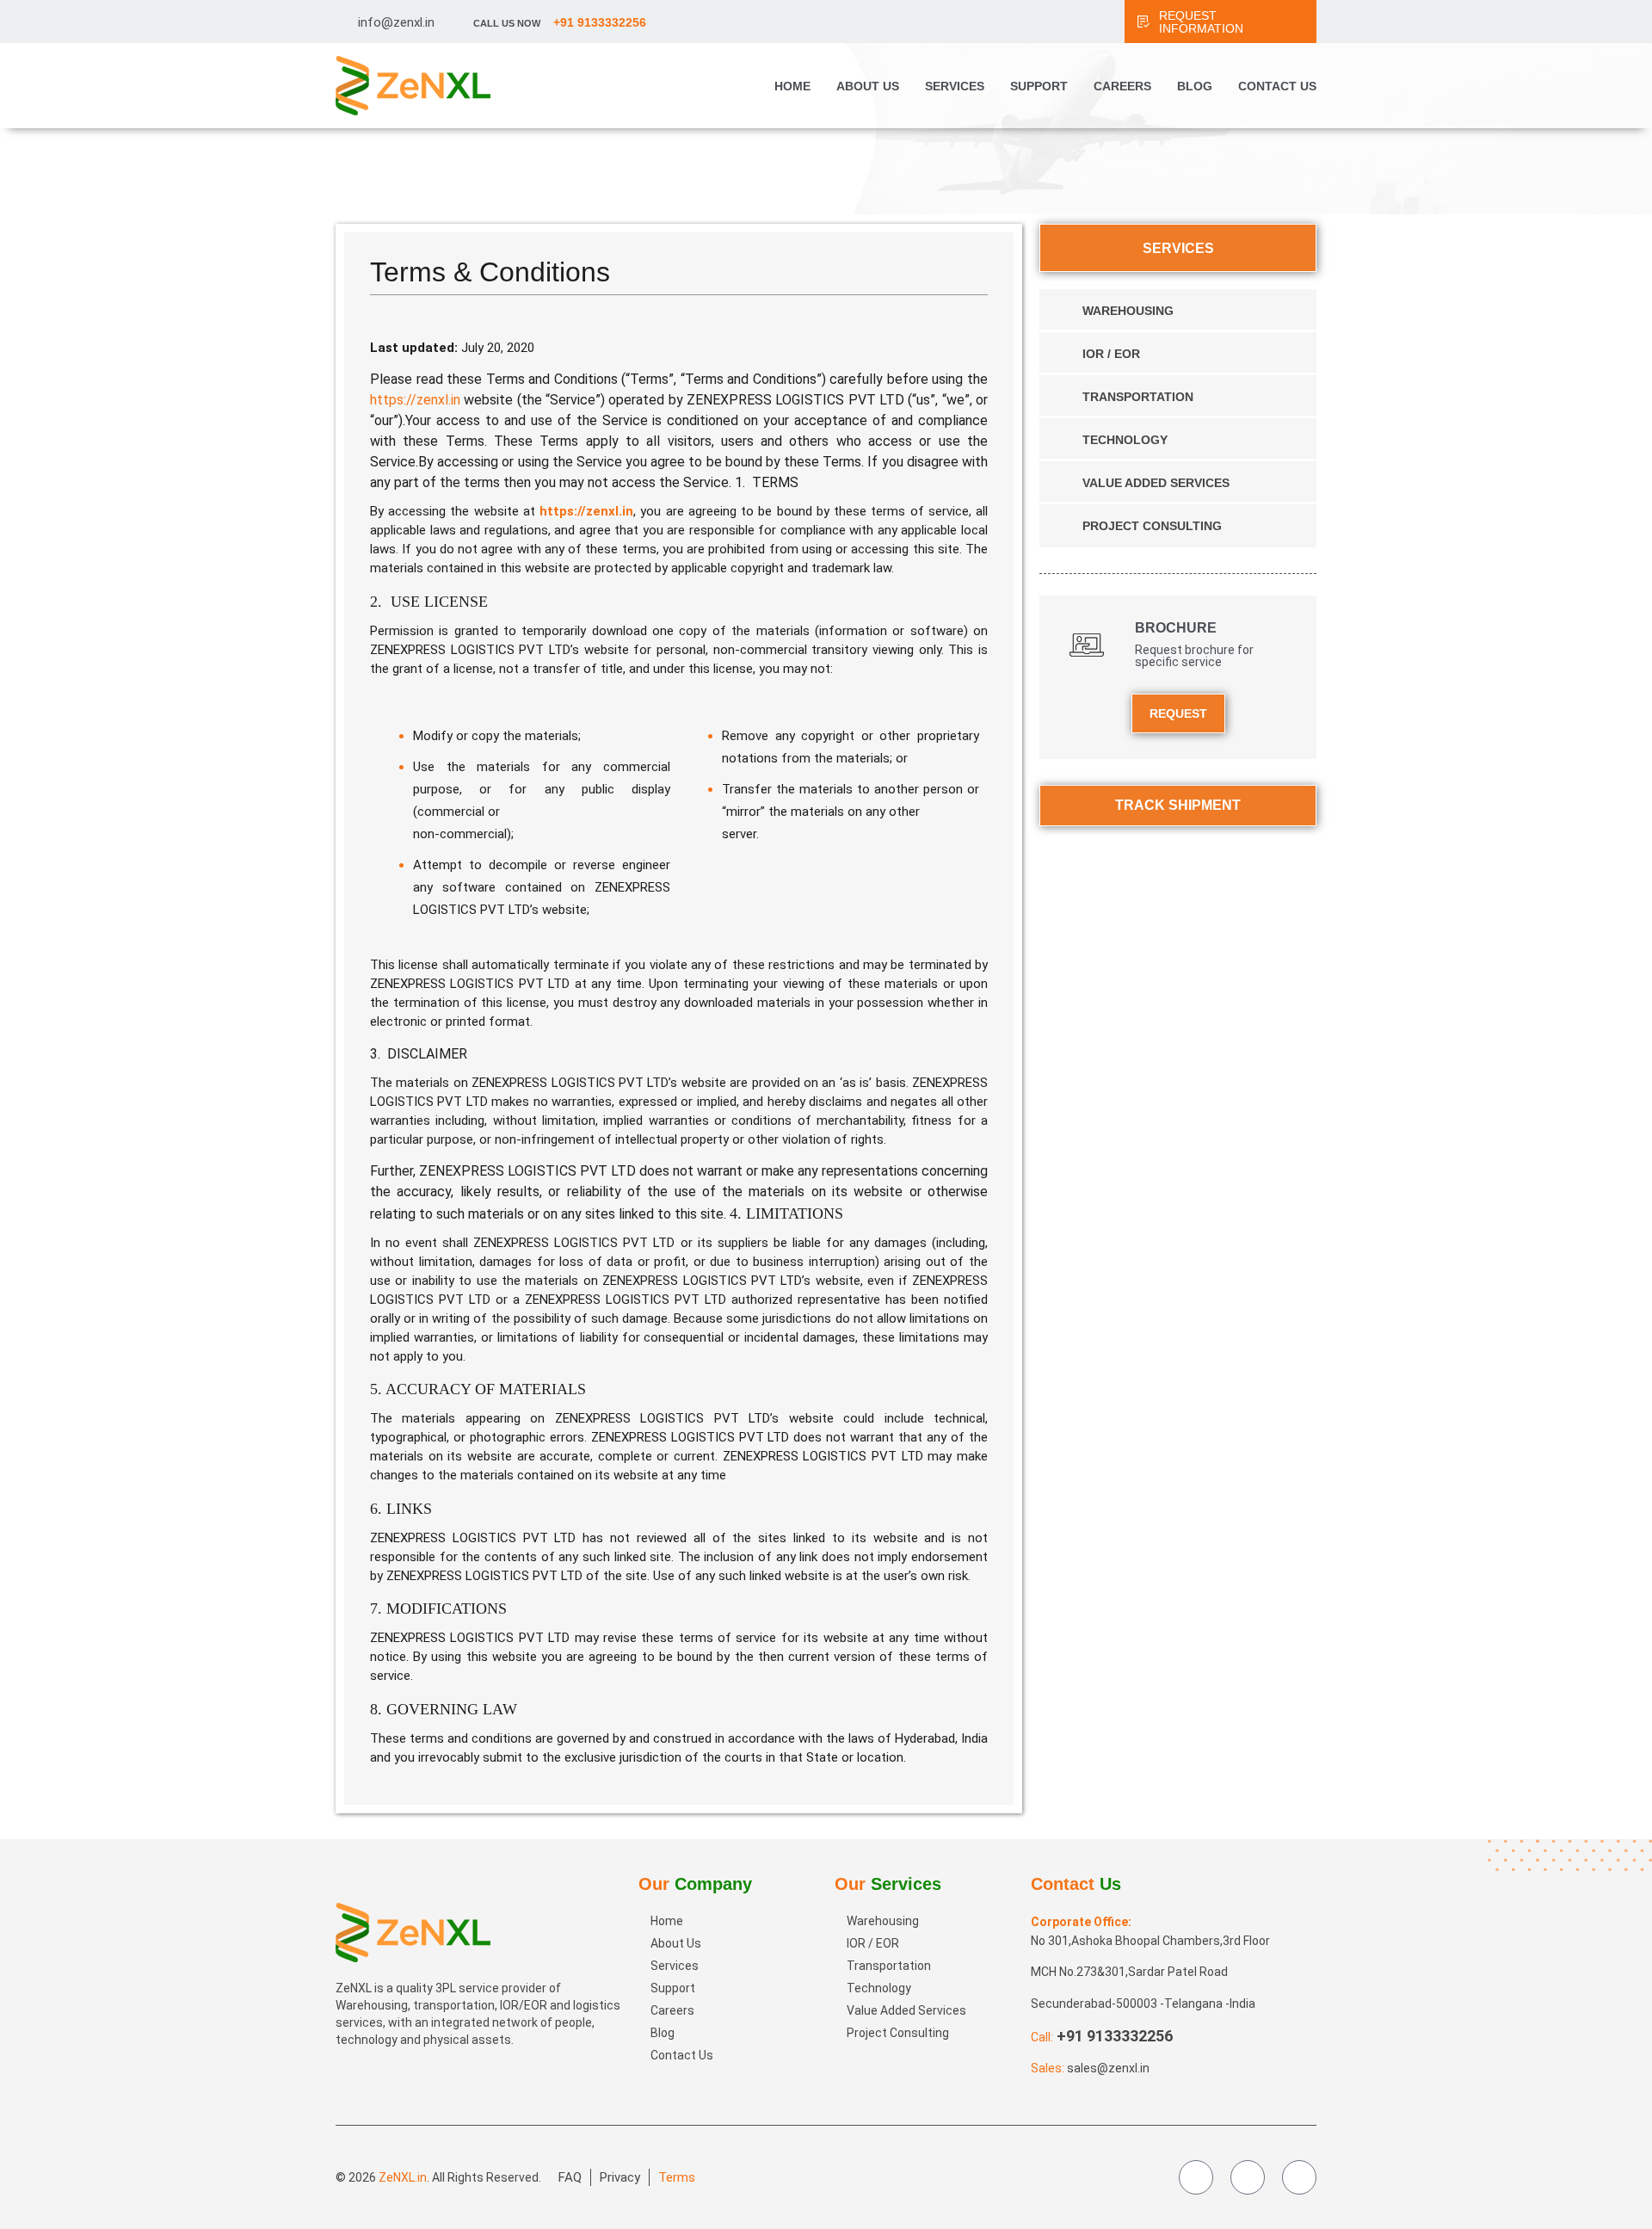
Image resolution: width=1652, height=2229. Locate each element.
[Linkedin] (1299, 2177)
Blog (1195, 86)
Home (792, 86)
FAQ (570, 2177)
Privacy (620, 2177)
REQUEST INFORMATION (1201, 22)
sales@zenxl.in (1108, 2068)
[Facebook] (1196, 2177)
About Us (868, 86)
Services (955, 86)
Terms (677, 2177)
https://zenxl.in (415, 400)
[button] (1606, 2103)
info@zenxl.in (396, 22)
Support (1039, 86)
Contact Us (1277, 86)
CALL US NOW (560, 23)
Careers (1122, 86)
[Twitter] (1248, 2177)
